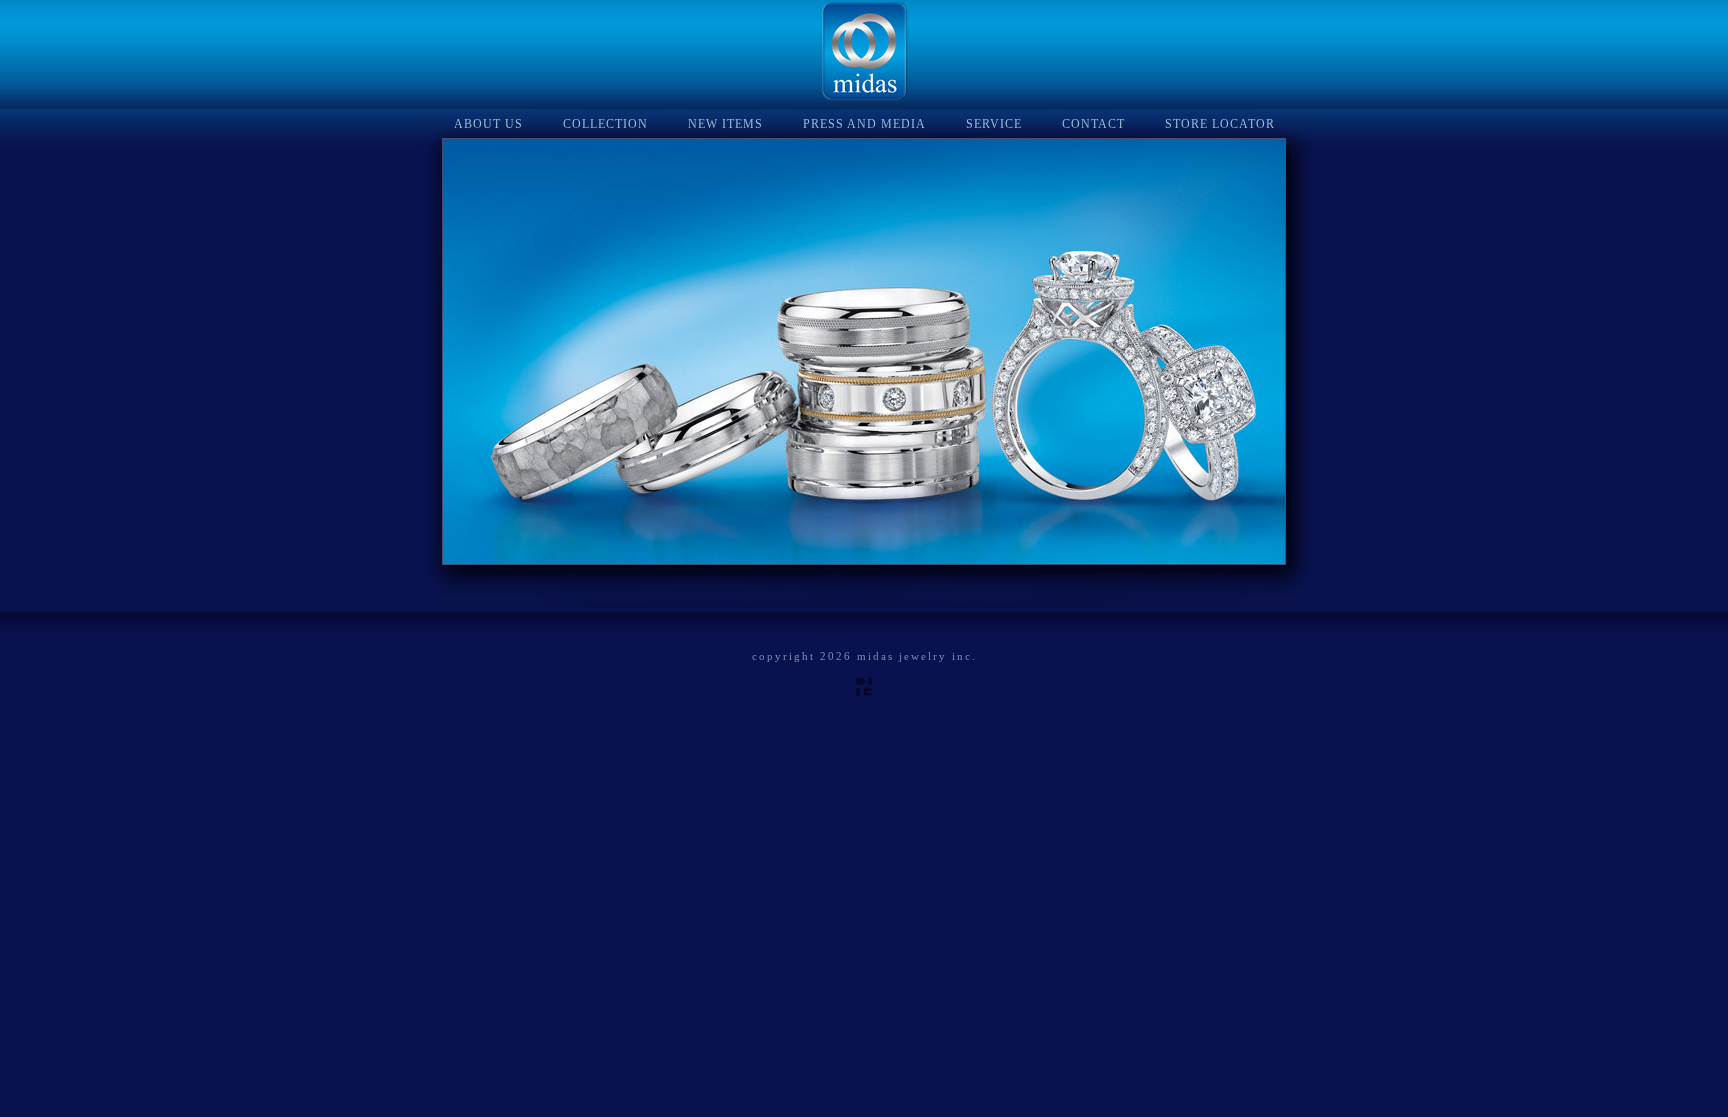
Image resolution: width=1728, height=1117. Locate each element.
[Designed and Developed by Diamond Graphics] (864, 692)
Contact (1093, 124)
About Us (488, 124)
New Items (725, 124)
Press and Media (864, 124)
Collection (605, 124)
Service (994, 124)
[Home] (864, 96)
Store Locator (1220, 124)
